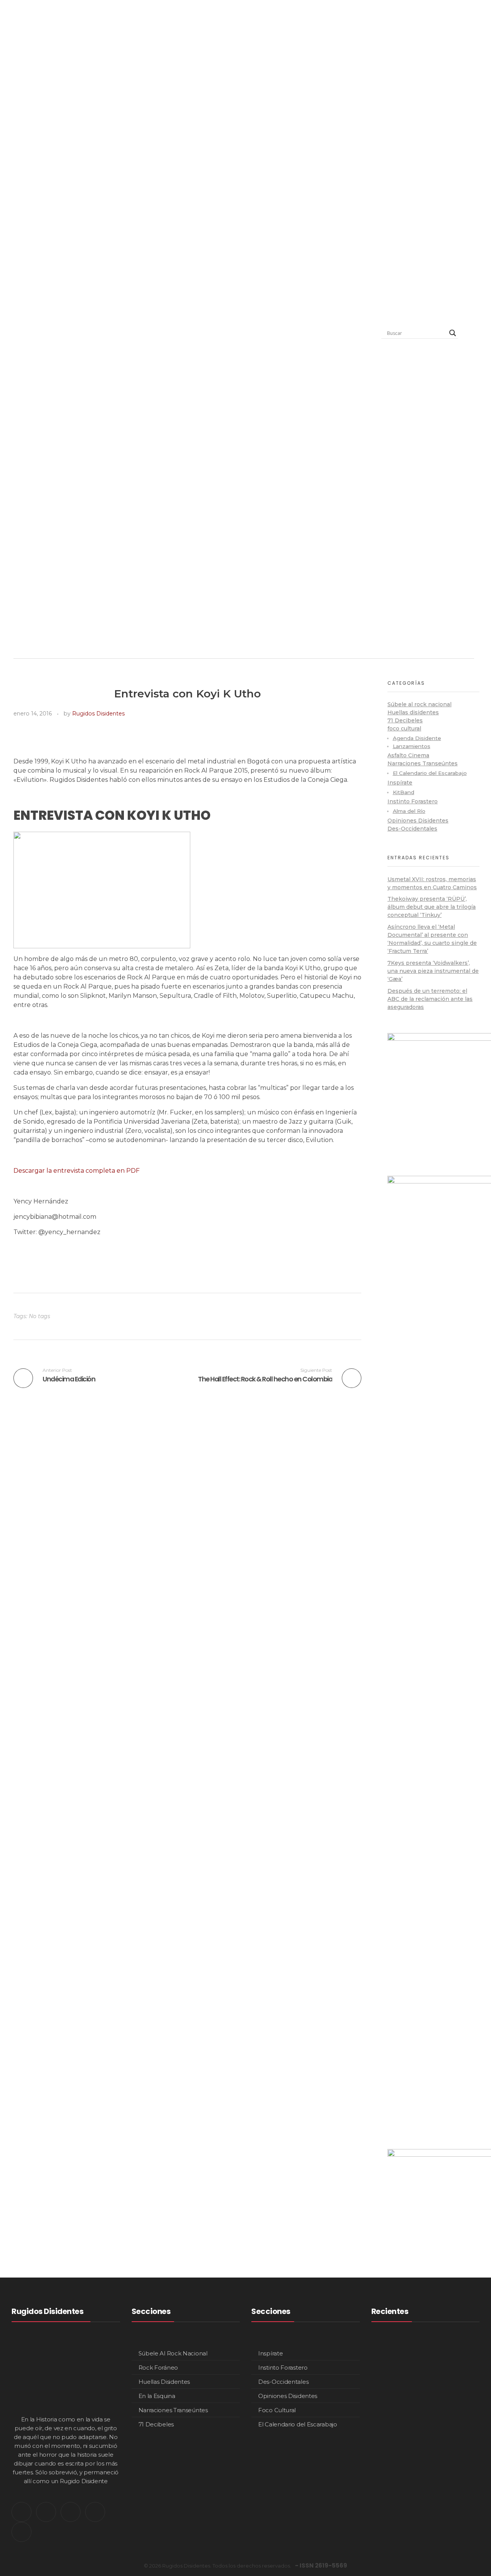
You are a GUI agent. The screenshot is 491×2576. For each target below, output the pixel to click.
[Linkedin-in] (71, 2512)
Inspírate (400, 783)
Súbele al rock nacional (419, 704)
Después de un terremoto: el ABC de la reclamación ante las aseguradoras (430, 999)
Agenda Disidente (417, 738)
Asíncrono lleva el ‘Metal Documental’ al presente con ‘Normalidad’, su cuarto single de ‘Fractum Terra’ (447, 2509)
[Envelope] (21, 2532)
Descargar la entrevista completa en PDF (77, 1171)
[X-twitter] (21, 2512)
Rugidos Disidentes (98, 714)
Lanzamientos (412, 746)
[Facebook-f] (95, 2512)
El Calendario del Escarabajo (430, 773)
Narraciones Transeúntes (423, 763)
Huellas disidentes (413, 712)
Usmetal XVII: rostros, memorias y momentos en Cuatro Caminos (447, 2359)
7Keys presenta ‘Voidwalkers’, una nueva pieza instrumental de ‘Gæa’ (433, 971)
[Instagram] (46, 2512)
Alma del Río (409, 811)
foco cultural (404, 728)
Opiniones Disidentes (418, 821)
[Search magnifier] (453, 333)
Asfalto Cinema (408, 755)
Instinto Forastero (413, 801)
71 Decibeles (405, 720)
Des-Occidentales (412, 829)
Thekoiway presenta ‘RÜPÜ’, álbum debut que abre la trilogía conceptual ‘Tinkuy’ (432, 907)
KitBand (404, 792)
